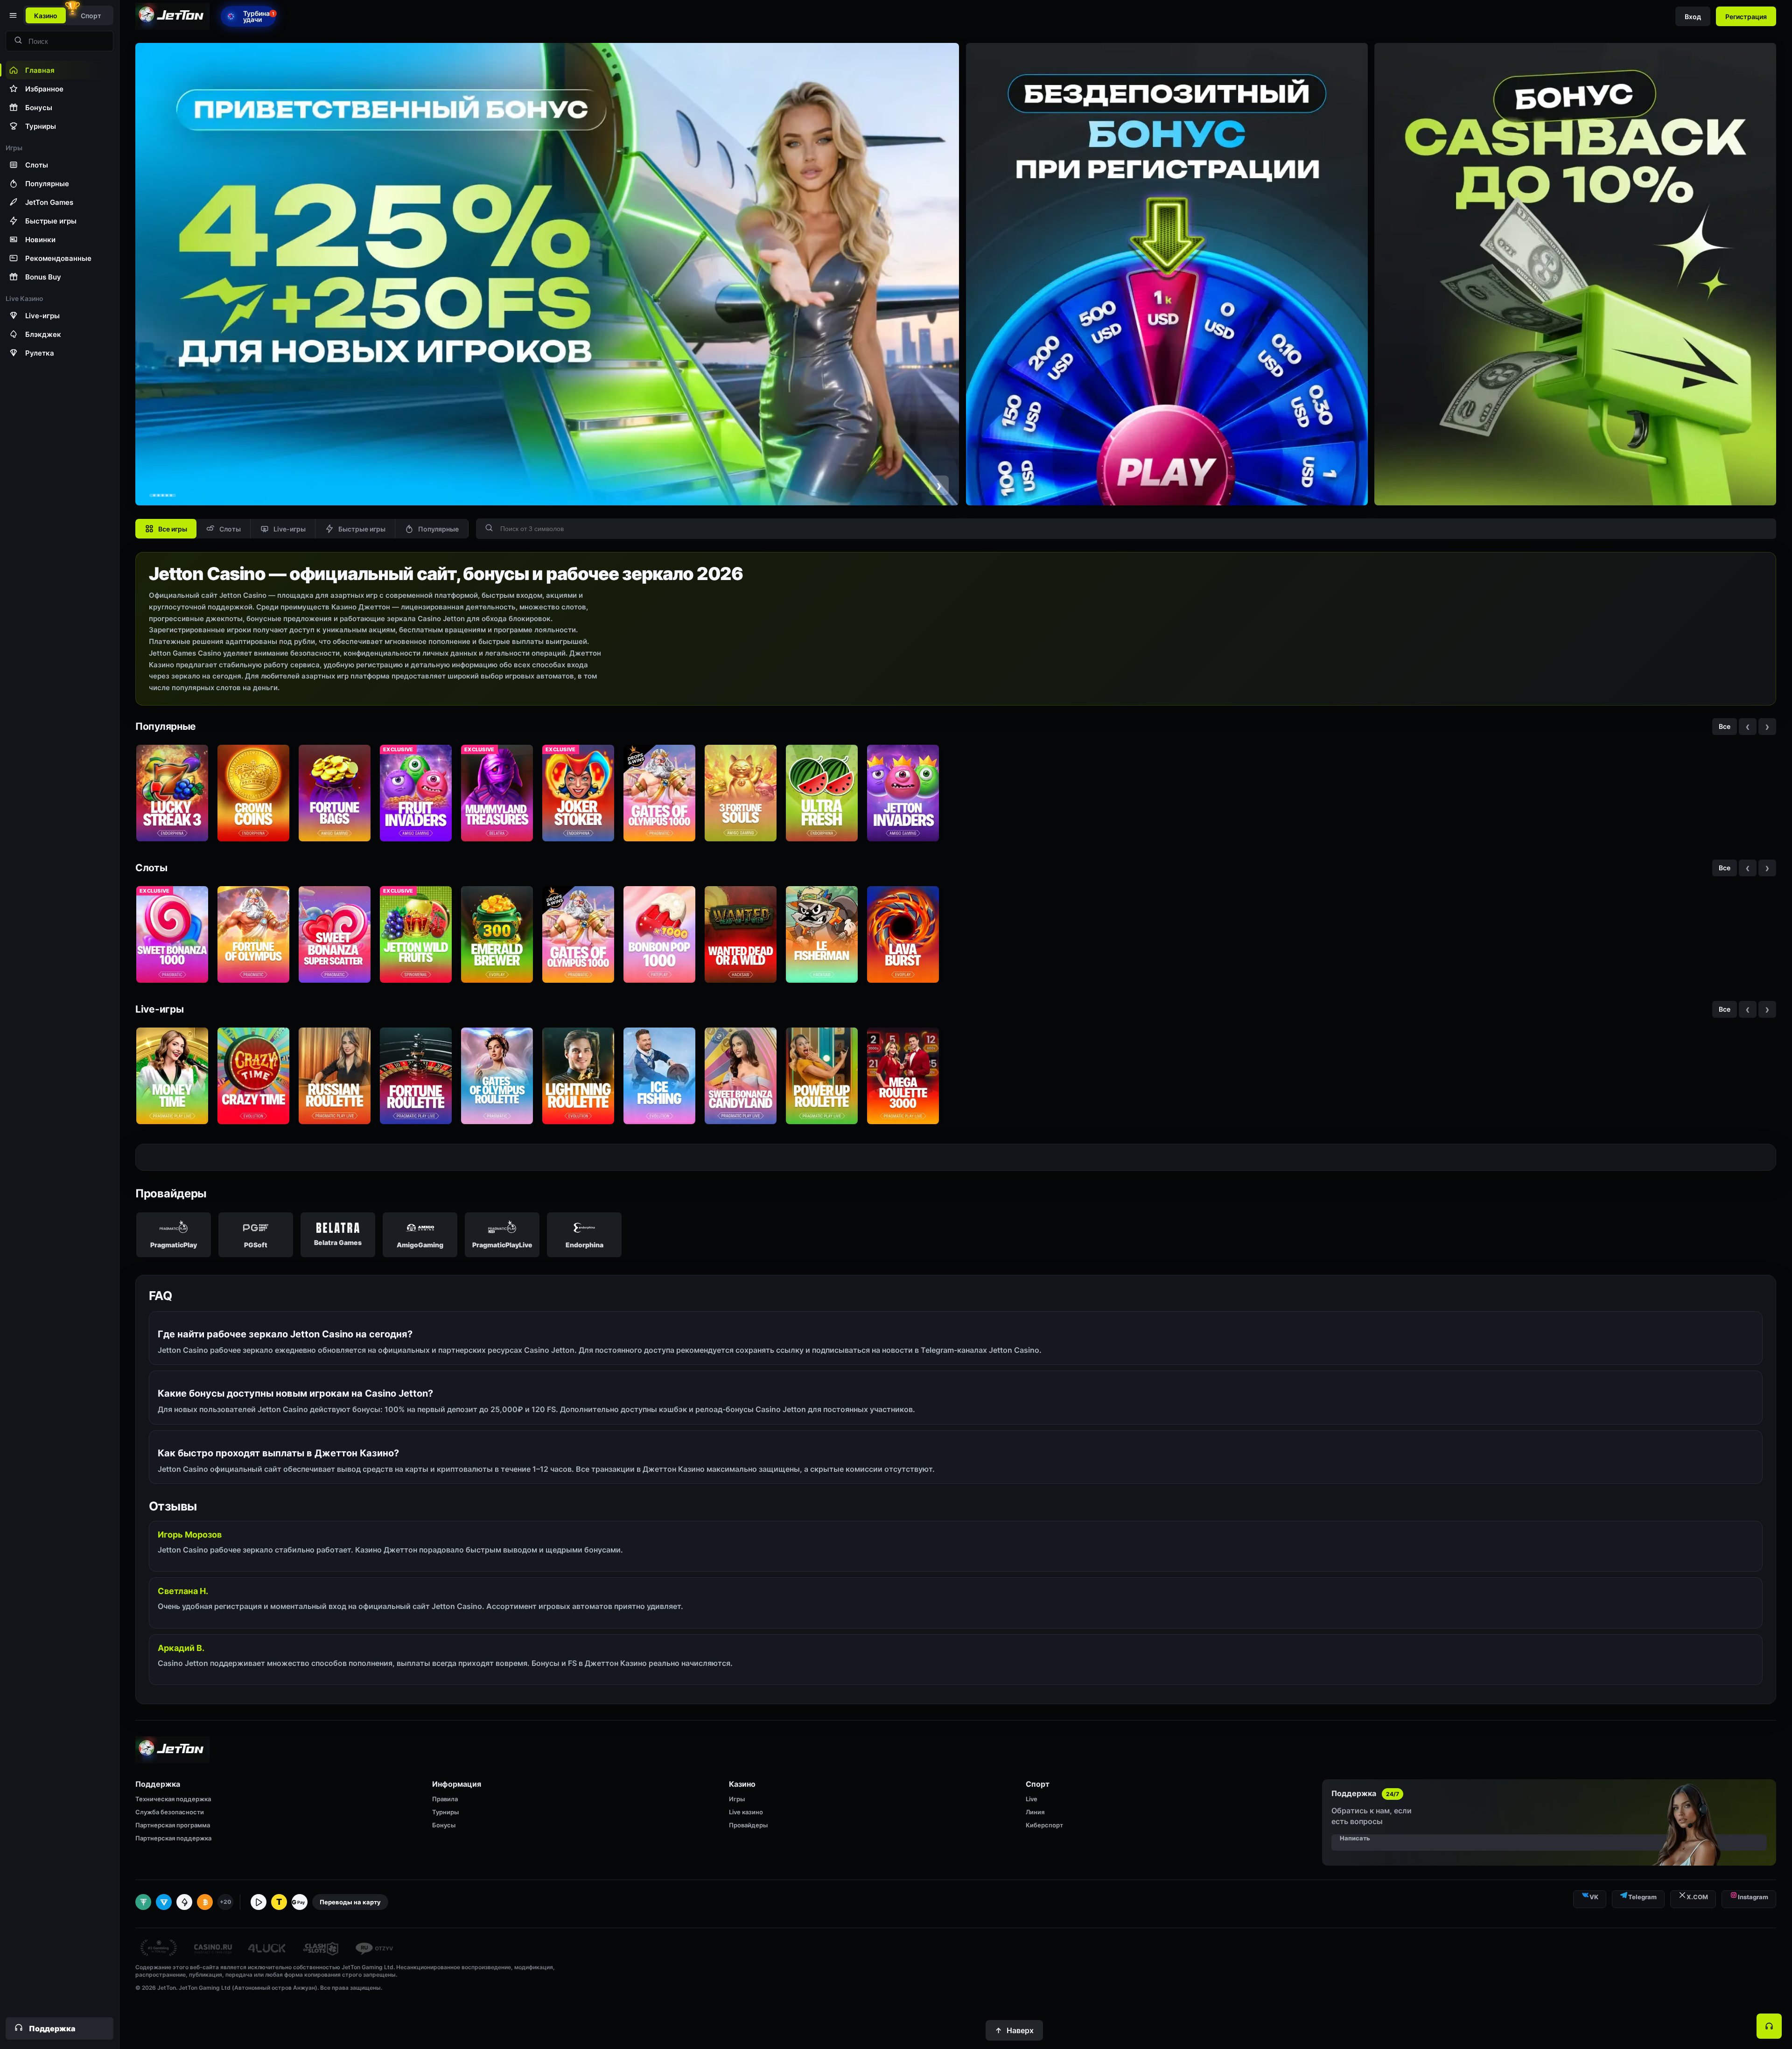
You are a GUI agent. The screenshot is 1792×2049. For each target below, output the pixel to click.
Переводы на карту (350, 1902)
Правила (445, 1799)
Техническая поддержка (173, 1799)
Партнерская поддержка (173, 1838)
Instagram (1753, 1897)
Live (1032, 1799)
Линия (1035, 1812)
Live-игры (290, 529)
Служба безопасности (170, 1812)
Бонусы (444, 1825)
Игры (737, 1799)
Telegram (1642, 1897)
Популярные (438, 529)
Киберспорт (1044, 1825)
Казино (46, 16)
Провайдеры (748, 1825)
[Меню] (12, 15)
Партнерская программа (173, 1825)
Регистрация (1746, 17)
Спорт (91, 16)
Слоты (230, 529)
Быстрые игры (362, 529)
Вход (1693, 17)
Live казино (746, 1812)
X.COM (1697, 1897)
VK (1594, 1897)
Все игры (173, 529)
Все (1725, 726)
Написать (1355, 1838)
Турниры (445, 1812)
